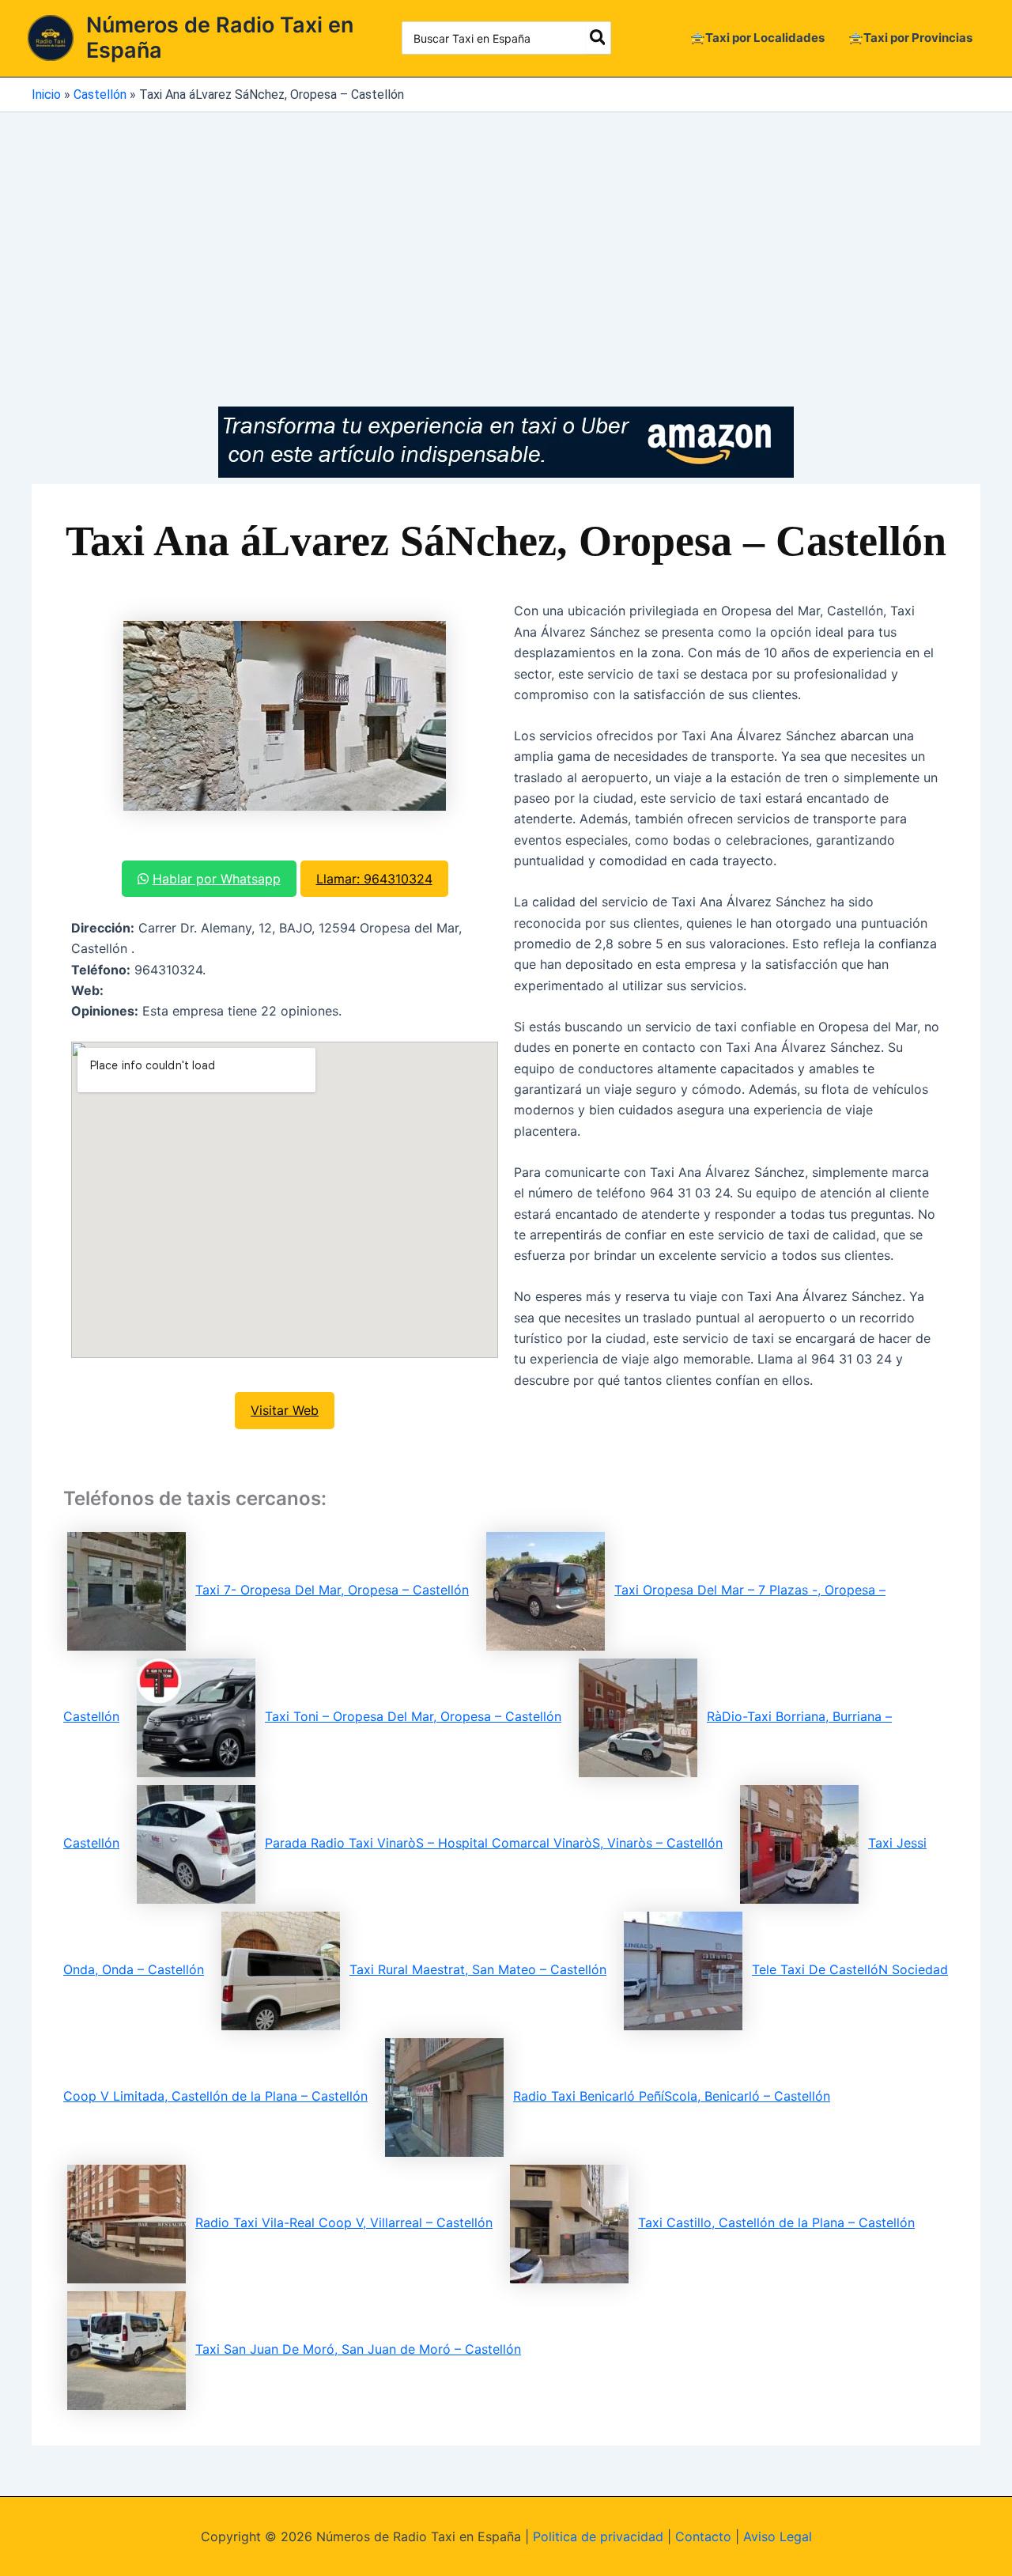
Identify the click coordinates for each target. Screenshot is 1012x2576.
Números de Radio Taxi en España (220, 38)
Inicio (46, 95)
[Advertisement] (506, 231)
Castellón (100, 95)
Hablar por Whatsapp (217, 879)
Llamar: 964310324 (374, 879)
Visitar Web (285, 1410)
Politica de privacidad (598, 2536)
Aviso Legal (778, 2536)
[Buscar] (599, 38)
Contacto (703, 2536)
